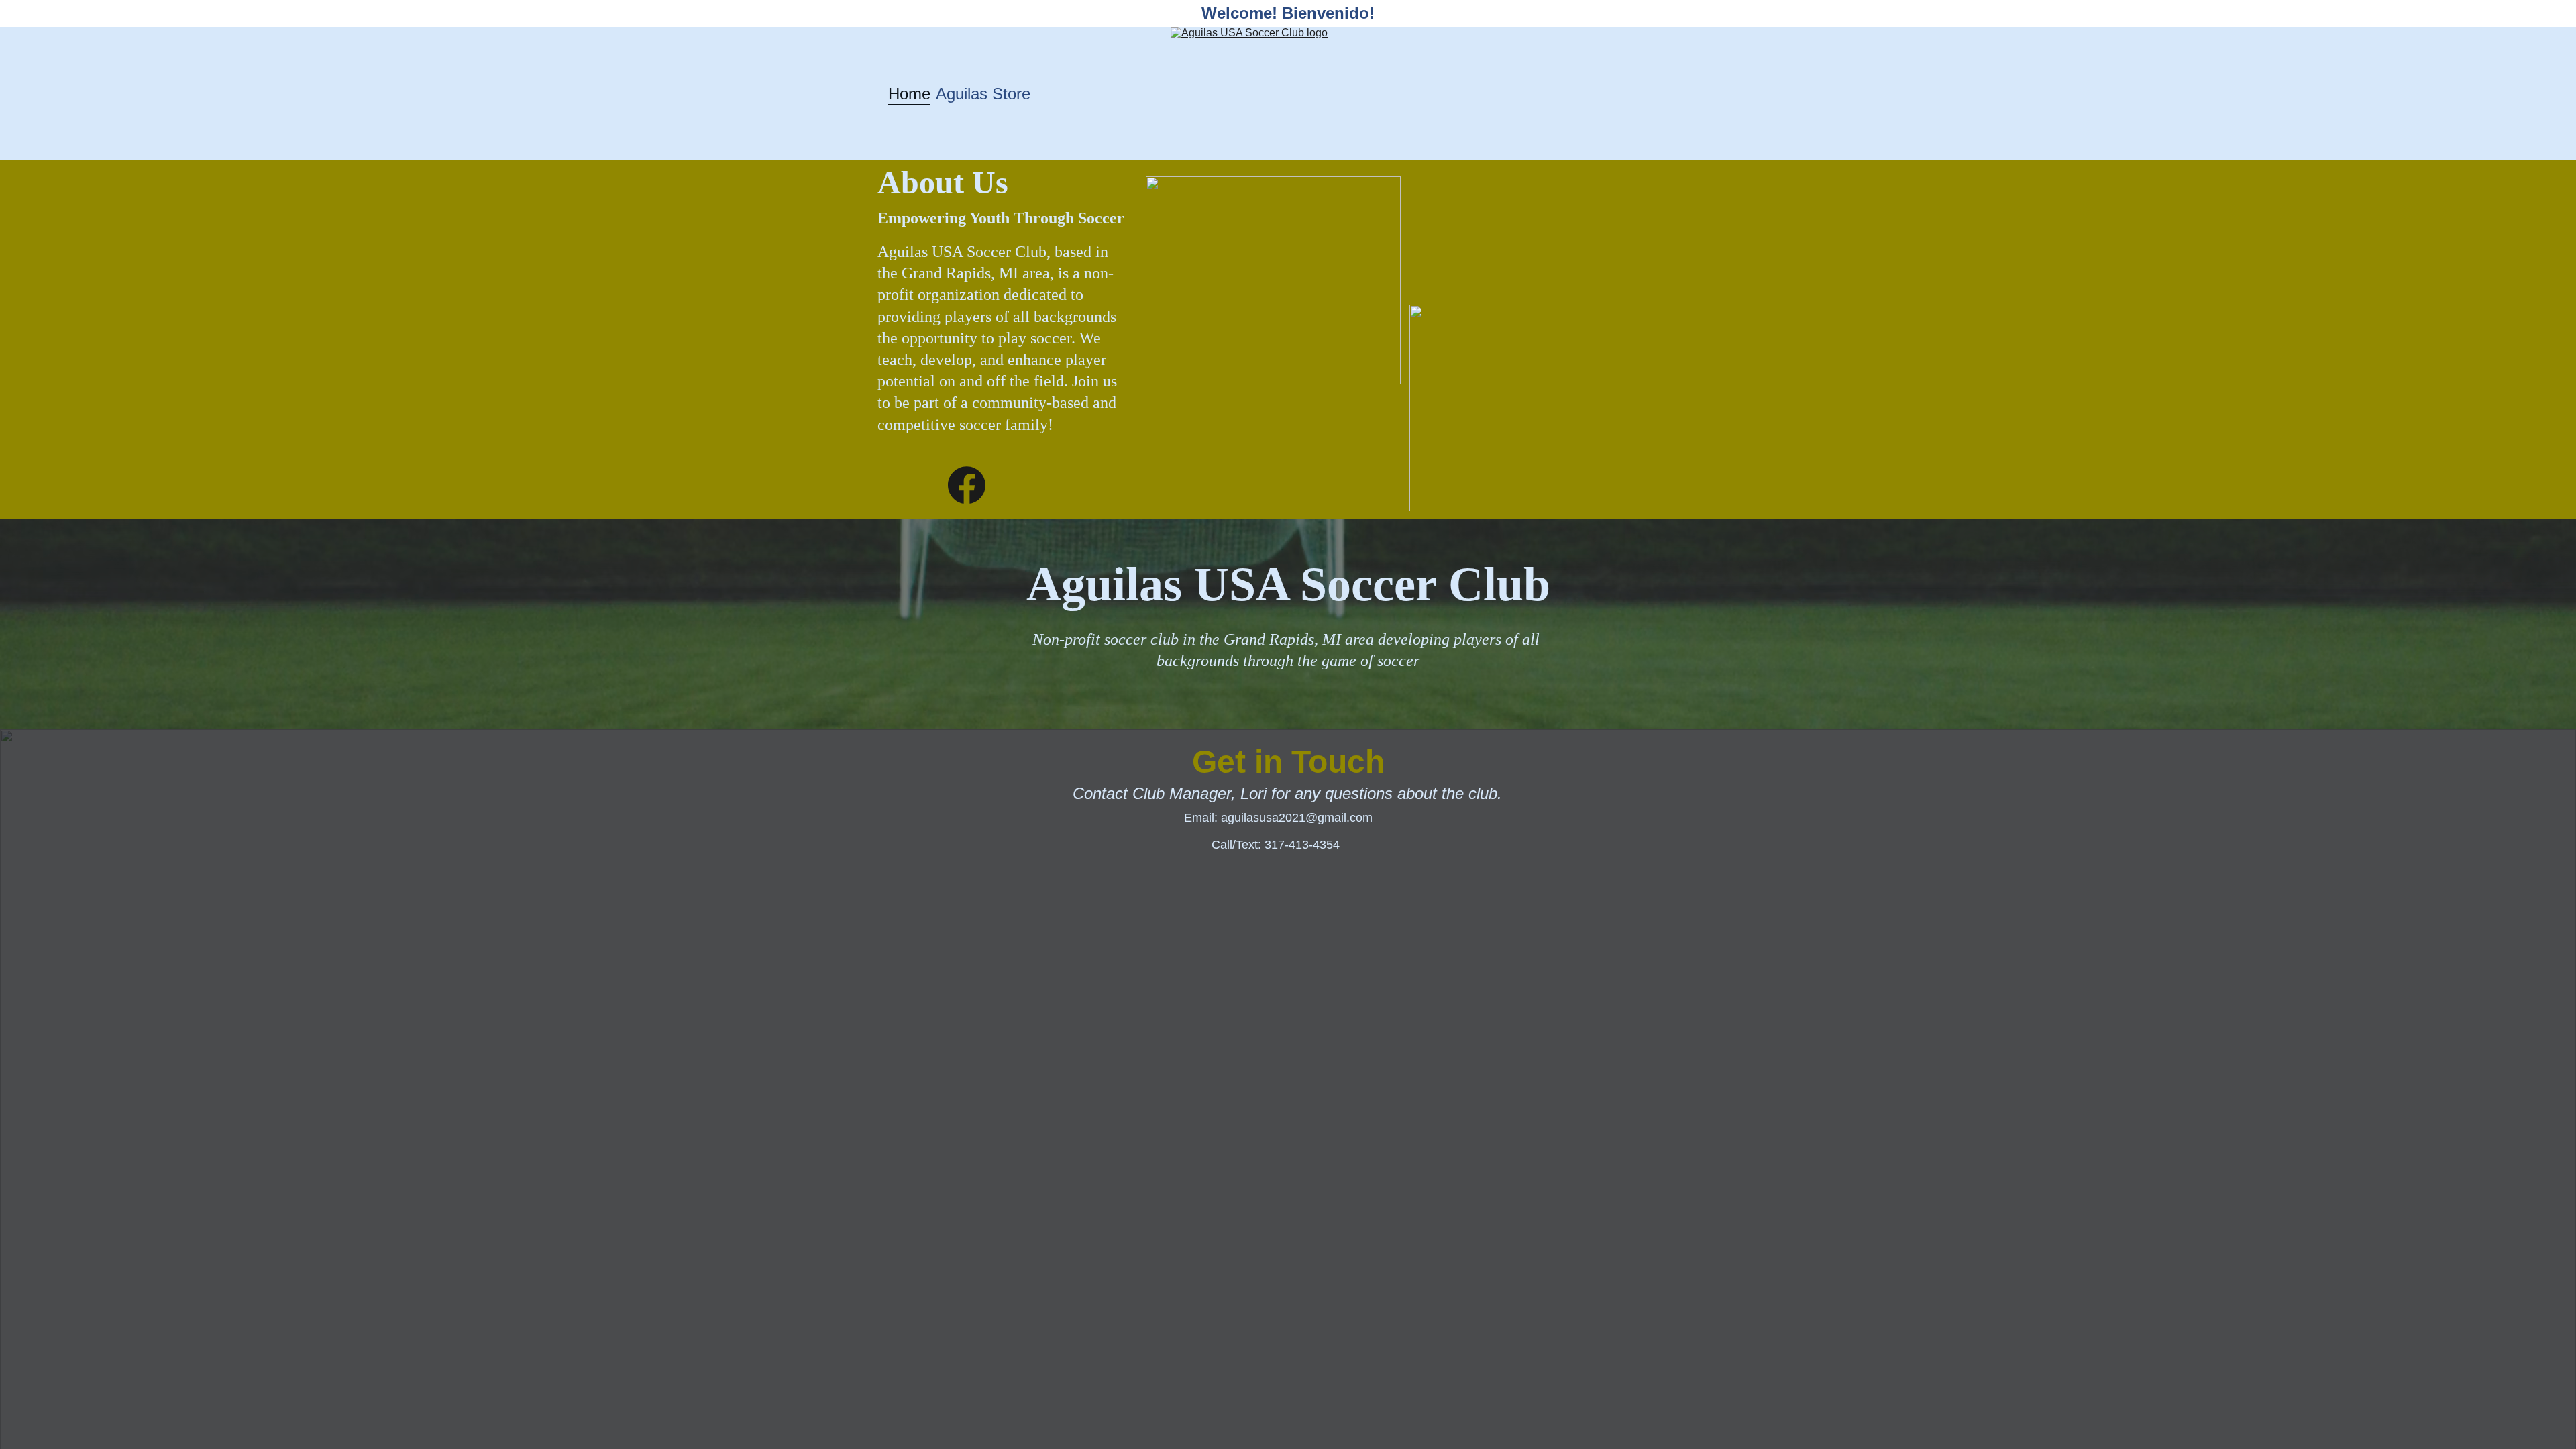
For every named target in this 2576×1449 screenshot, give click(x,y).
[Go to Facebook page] (967, 485)
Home (909, 94)
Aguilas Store (983, 94)
